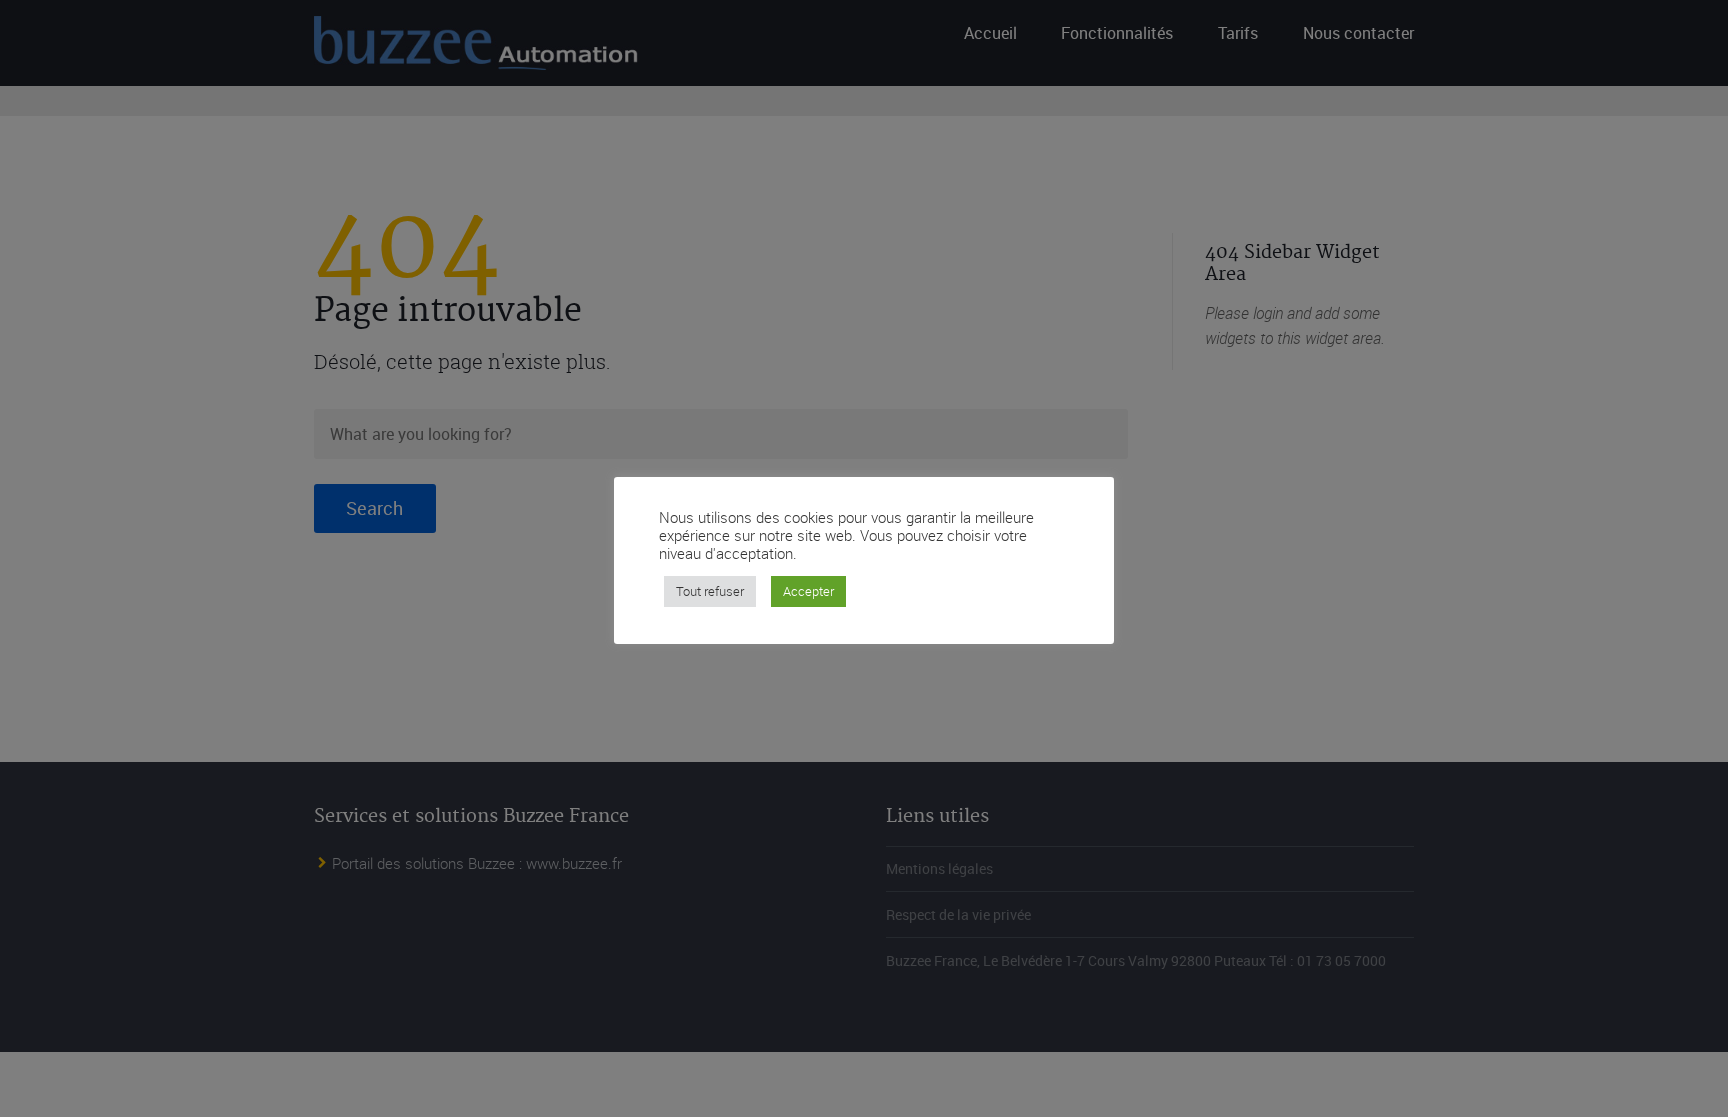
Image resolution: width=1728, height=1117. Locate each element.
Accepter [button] (808, 591)
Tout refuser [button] (710, 591)
